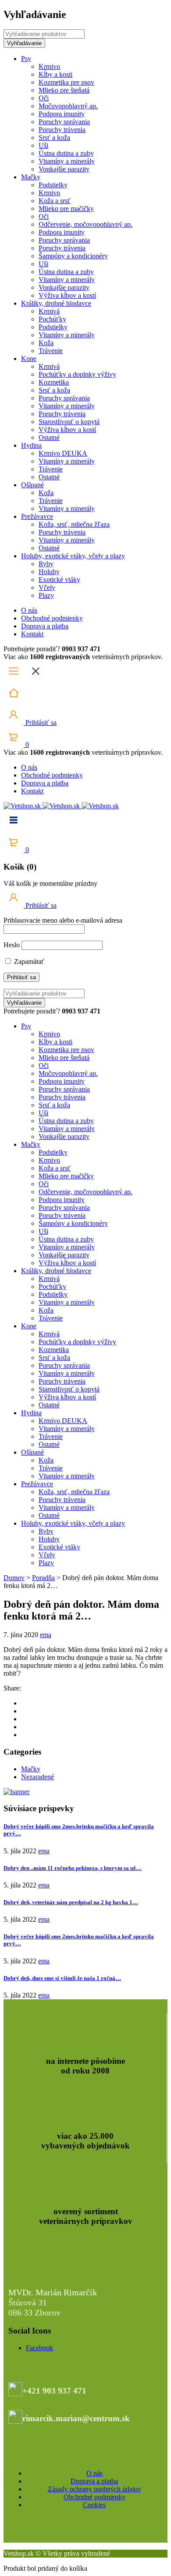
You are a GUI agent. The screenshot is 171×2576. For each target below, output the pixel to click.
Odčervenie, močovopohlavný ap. (85, 224)
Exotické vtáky (59, 580)
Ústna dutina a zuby (66, 153)
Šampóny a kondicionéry (73, 256)
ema (46, 1635)
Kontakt (32, 634)
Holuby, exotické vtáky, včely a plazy (73, 556)
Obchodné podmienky (52, 618)
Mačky (31, 177)
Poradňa (43, 1578)
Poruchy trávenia (62, 130)
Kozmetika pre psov (66, 82)
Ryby (46, 564)
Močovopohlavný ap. (68, 106)
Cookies (94, 2505)
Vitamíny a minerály (67, 161)
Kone (29, 359)
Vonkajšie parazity (64, 169)
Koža (46, 343)
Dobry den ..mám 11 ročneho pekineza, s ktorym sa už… (73, 1868)
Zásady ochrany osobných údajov (94, 2489)
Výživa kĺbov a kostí (67, 295)
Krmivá (49, 311)
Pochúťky (52, 319)
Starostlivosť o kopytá (69, 422)
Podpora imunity (62, 114)
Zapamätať (28, 962)
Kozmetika (54, 382)
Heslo (12, 945)
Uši (43, 145)
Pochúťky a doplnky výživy (77, 374)
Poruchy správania (64, 122)
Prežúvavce (37, 516)
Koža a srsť (55, 201)
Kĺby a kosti (55, 74)
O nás (29, 610)
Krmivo (49, 66)
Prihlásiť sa (40, 722)
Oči (44, 98)
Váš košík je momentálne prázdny (50, 883)
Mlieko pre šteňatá (64, 90)
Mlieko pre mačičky (66, 209)
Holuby (49, 572)
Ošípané (32, 485)
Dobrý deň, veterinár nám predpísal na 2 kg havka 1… (71, 1902)
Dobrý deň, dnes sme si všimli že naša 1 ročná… (62, 1978)
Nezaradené (37, 1777)
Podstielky (53, 185)
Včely (47, 587)
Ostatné (49, 437)
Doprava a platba (45, 626)
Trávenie (51, 351)
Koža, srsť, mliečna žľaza (74, 524)
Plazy (46, 595)
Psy (26, 59)
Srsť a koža (54, 137)
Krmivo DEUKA (63, 453)
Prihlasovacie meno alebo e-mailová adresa (63, 920)
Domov (14, 1578)
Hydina (31, 445)
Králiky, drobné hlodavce (56, 303)
